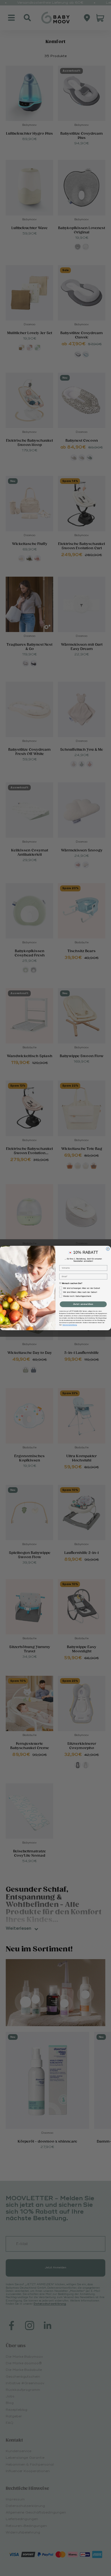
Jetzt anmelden (83, 1304)
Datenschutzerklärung (70, 1325)
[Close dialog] (108, 1249)
